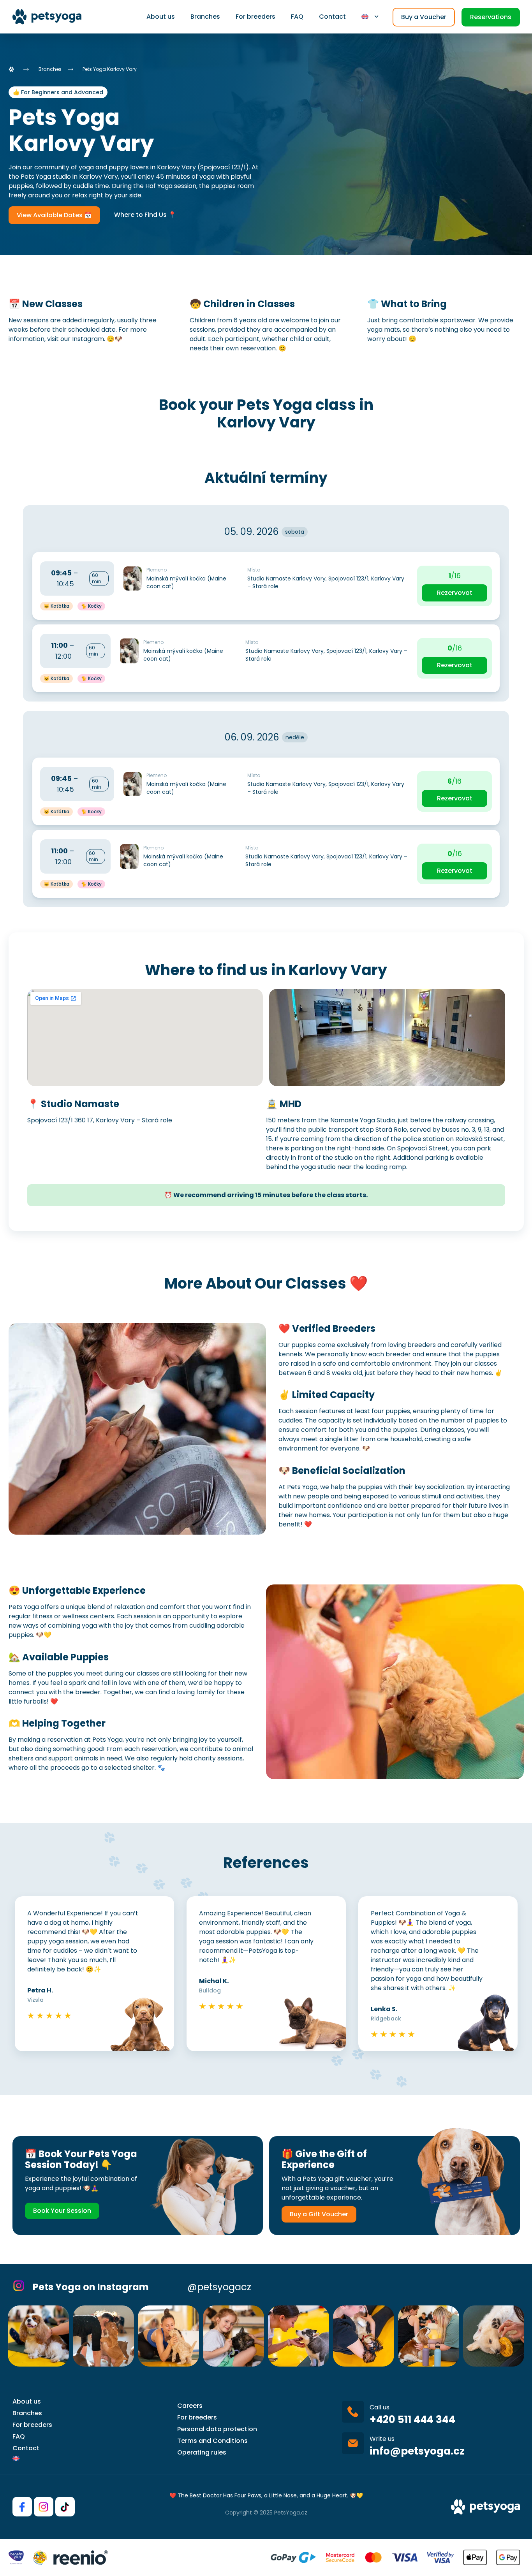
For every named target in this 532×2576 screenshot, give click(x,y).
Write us (382, 2439)
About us (161, 17)
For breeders (255, 17)
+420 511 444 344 (412, 2420)
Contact (332, 17)
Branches (205, 17)
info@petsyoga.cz (417, 2451)
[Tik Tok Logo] (65, 2507)
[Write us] (353, 2443)
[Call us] (353, 2412)
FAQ (297, 17)
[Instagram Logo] (44, 2507)
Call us (380, 2407)
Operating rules (202, 2452)
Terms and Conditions (212, 2441)
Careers (190, 2406)
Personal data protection (217, 2429)
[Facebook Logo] (22, 2507)
